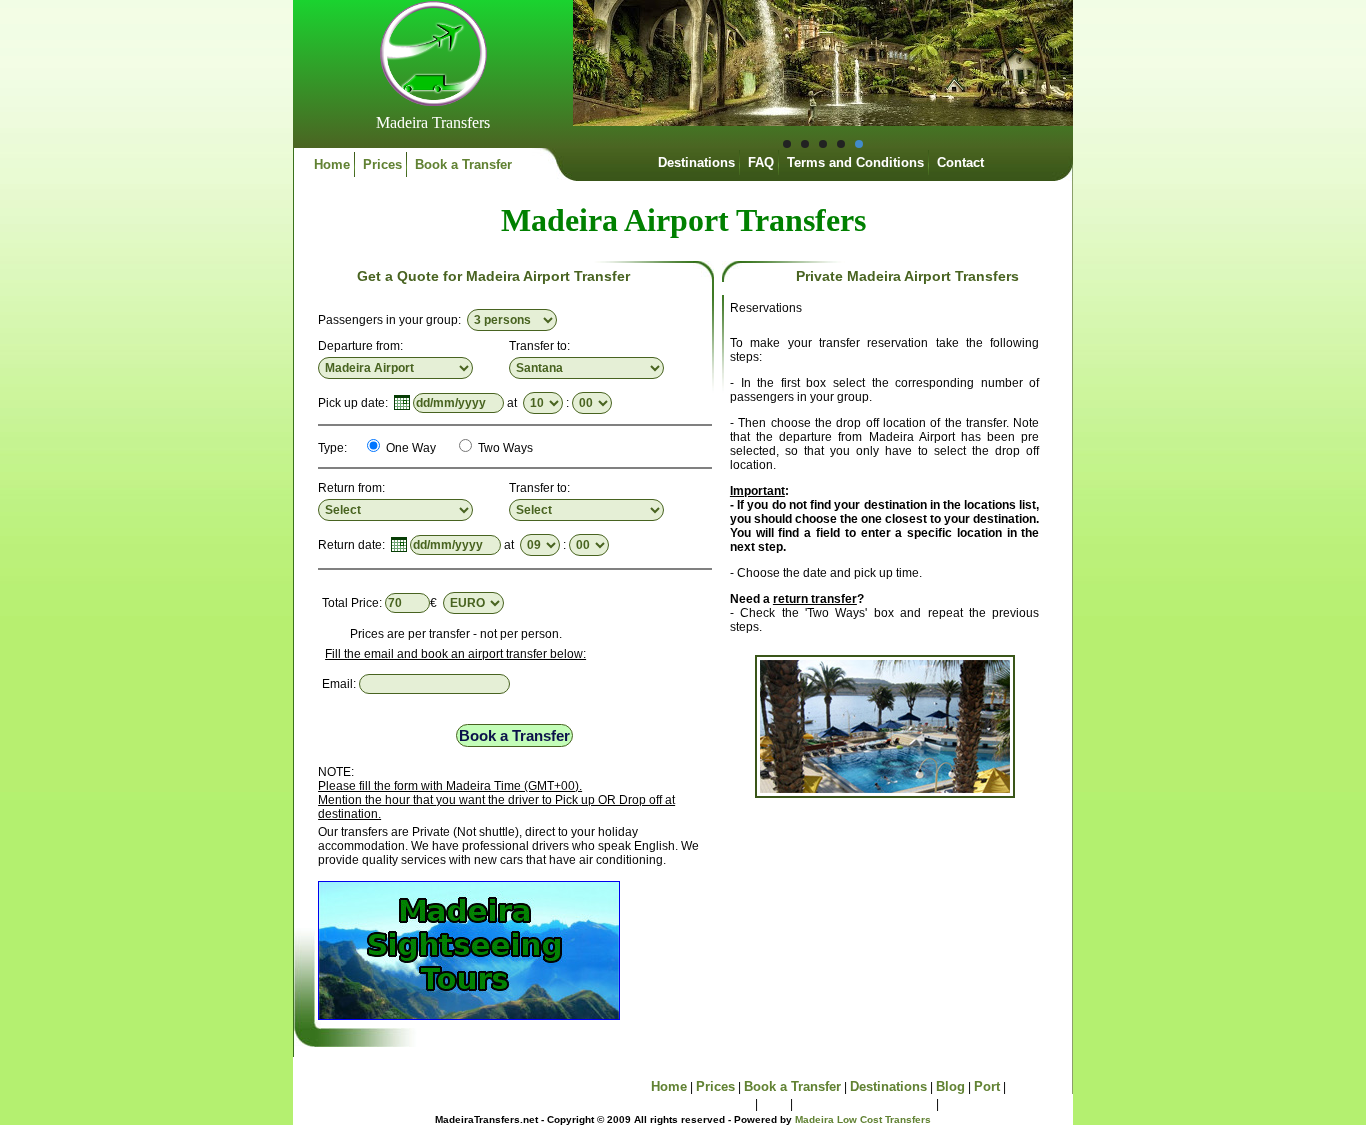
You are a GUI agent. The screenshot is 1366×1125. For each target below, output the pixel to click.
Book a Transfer (463, 164)
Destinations (696, 162)
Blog (950, 1086)
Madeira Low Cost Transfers (863, 1119)
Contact (960, 162)
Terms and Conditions (855, 162)
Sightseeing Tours (695, 1103)
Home (332, 164)
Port (987, 1086)
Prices (382, 164)
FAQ (761, 162)
